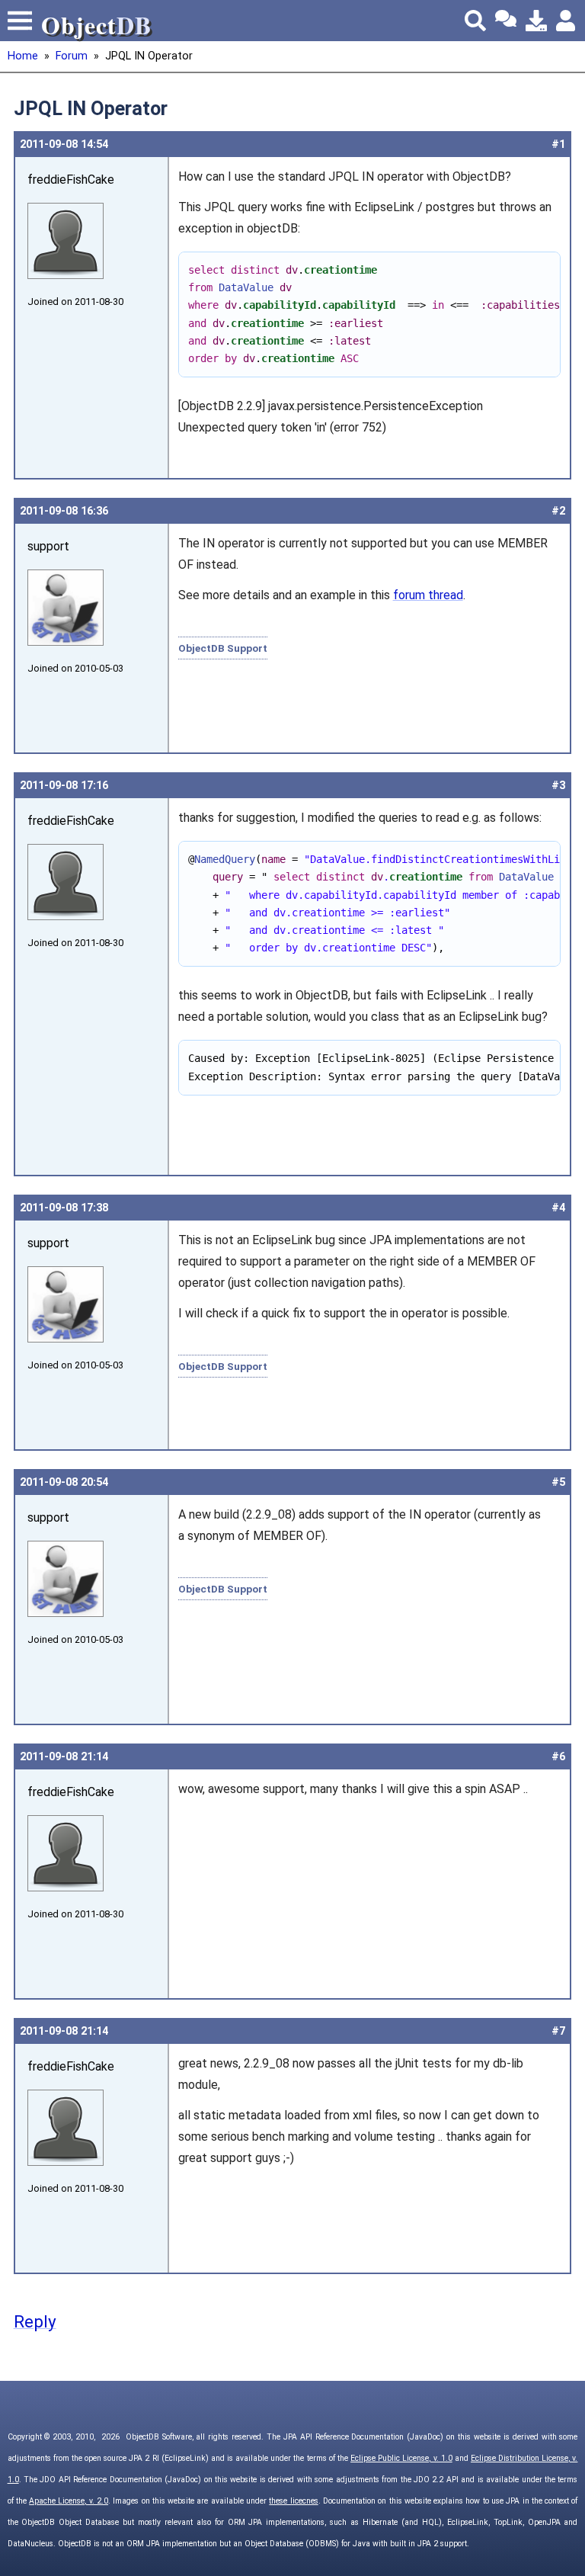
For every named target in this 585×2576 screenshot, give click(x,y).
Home (23, 56)
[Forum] (506, 21)
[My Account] (567, 21)
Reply (35, 2321)
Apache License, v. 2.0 (69, 2501)
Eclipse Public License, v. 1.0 (401, 2458)
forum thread (428, 595)
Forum (72, 56)
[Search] (475, 21)
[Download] (536, 21)
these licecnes (293, 2501)
